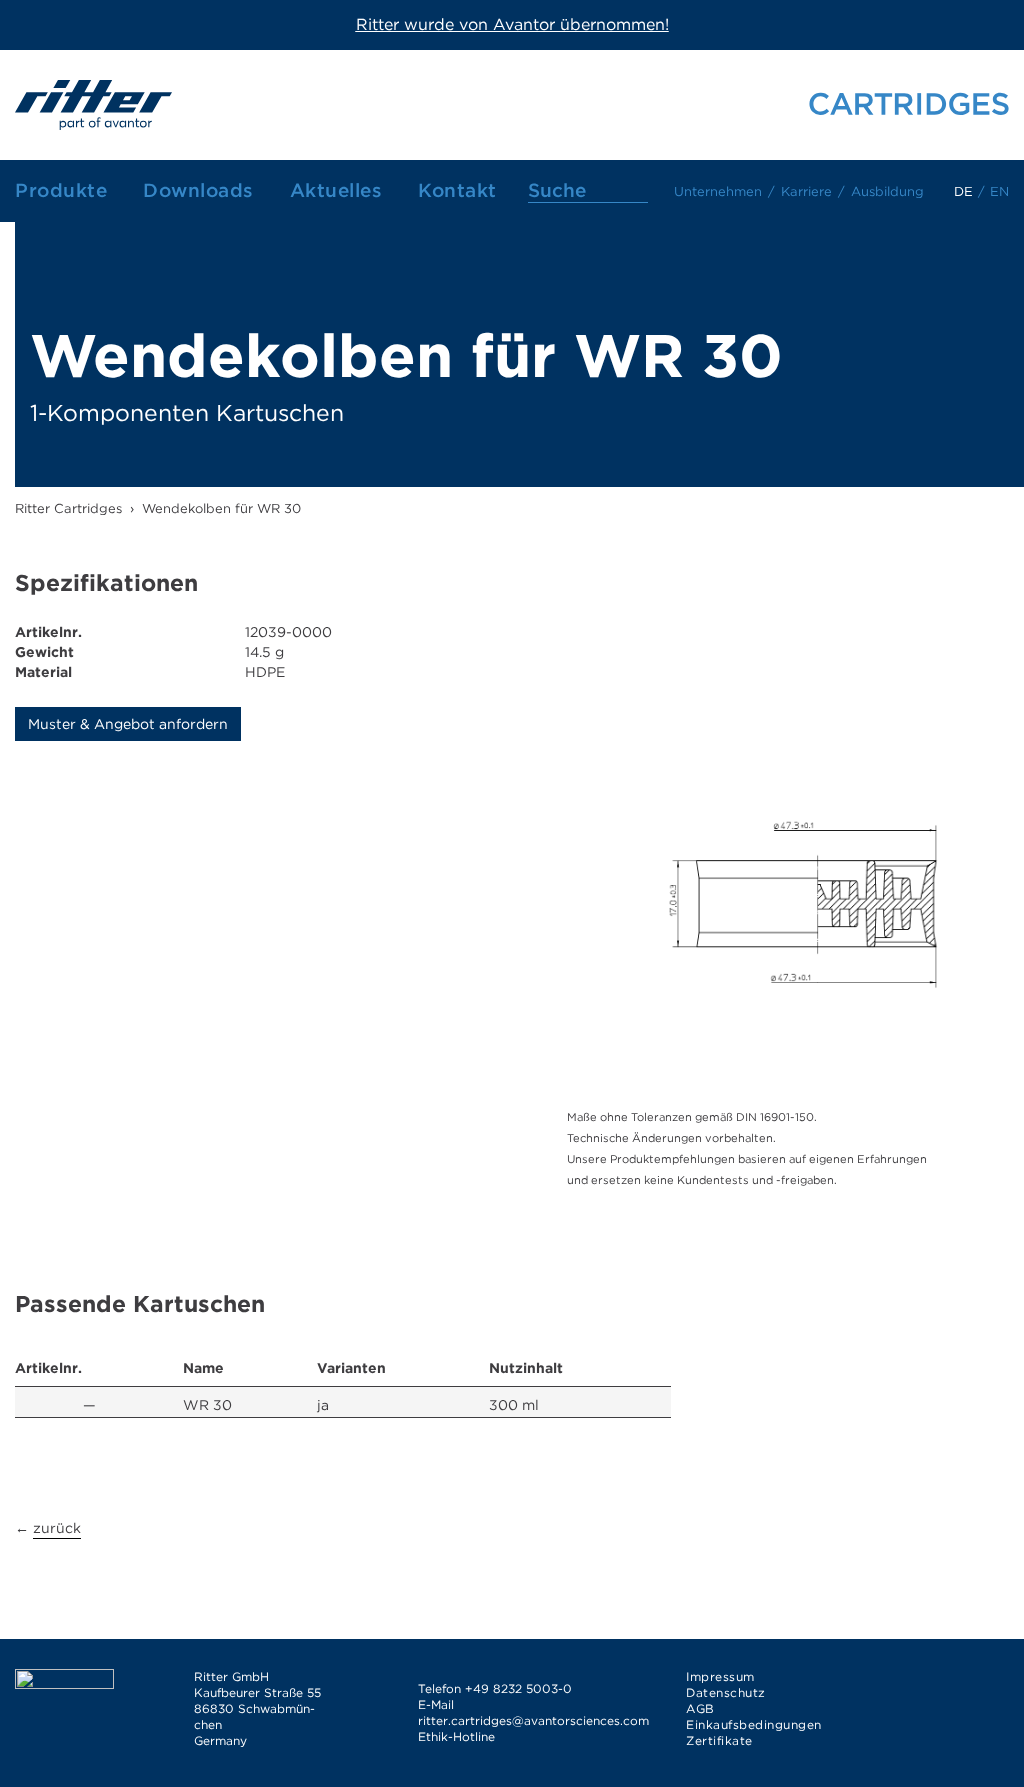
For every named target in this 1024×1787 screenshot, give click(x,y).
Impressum (720, 1676)
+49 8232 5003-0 (518, 1688)
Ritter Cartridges (68, 508)
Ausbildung (887, 191)
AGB (700, 1708)
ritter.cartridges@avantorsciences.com (533, 1720)
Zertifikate (719, 1740)
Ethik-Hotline (456, 1736)
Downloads (198, 190)
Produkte (61, 190)
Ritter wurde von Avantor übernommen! (512, 24)
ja (323, 1405)
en (999, 191)
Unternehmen (718, 191)
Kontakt (457, 190)
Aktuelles (336, 190)
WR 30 (207, 1405)
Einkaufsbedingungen (754, 1724)
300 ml (514, 1405)
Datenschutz (726, 1692)
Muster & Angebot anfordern (128, 724)
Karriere (806, 191)
